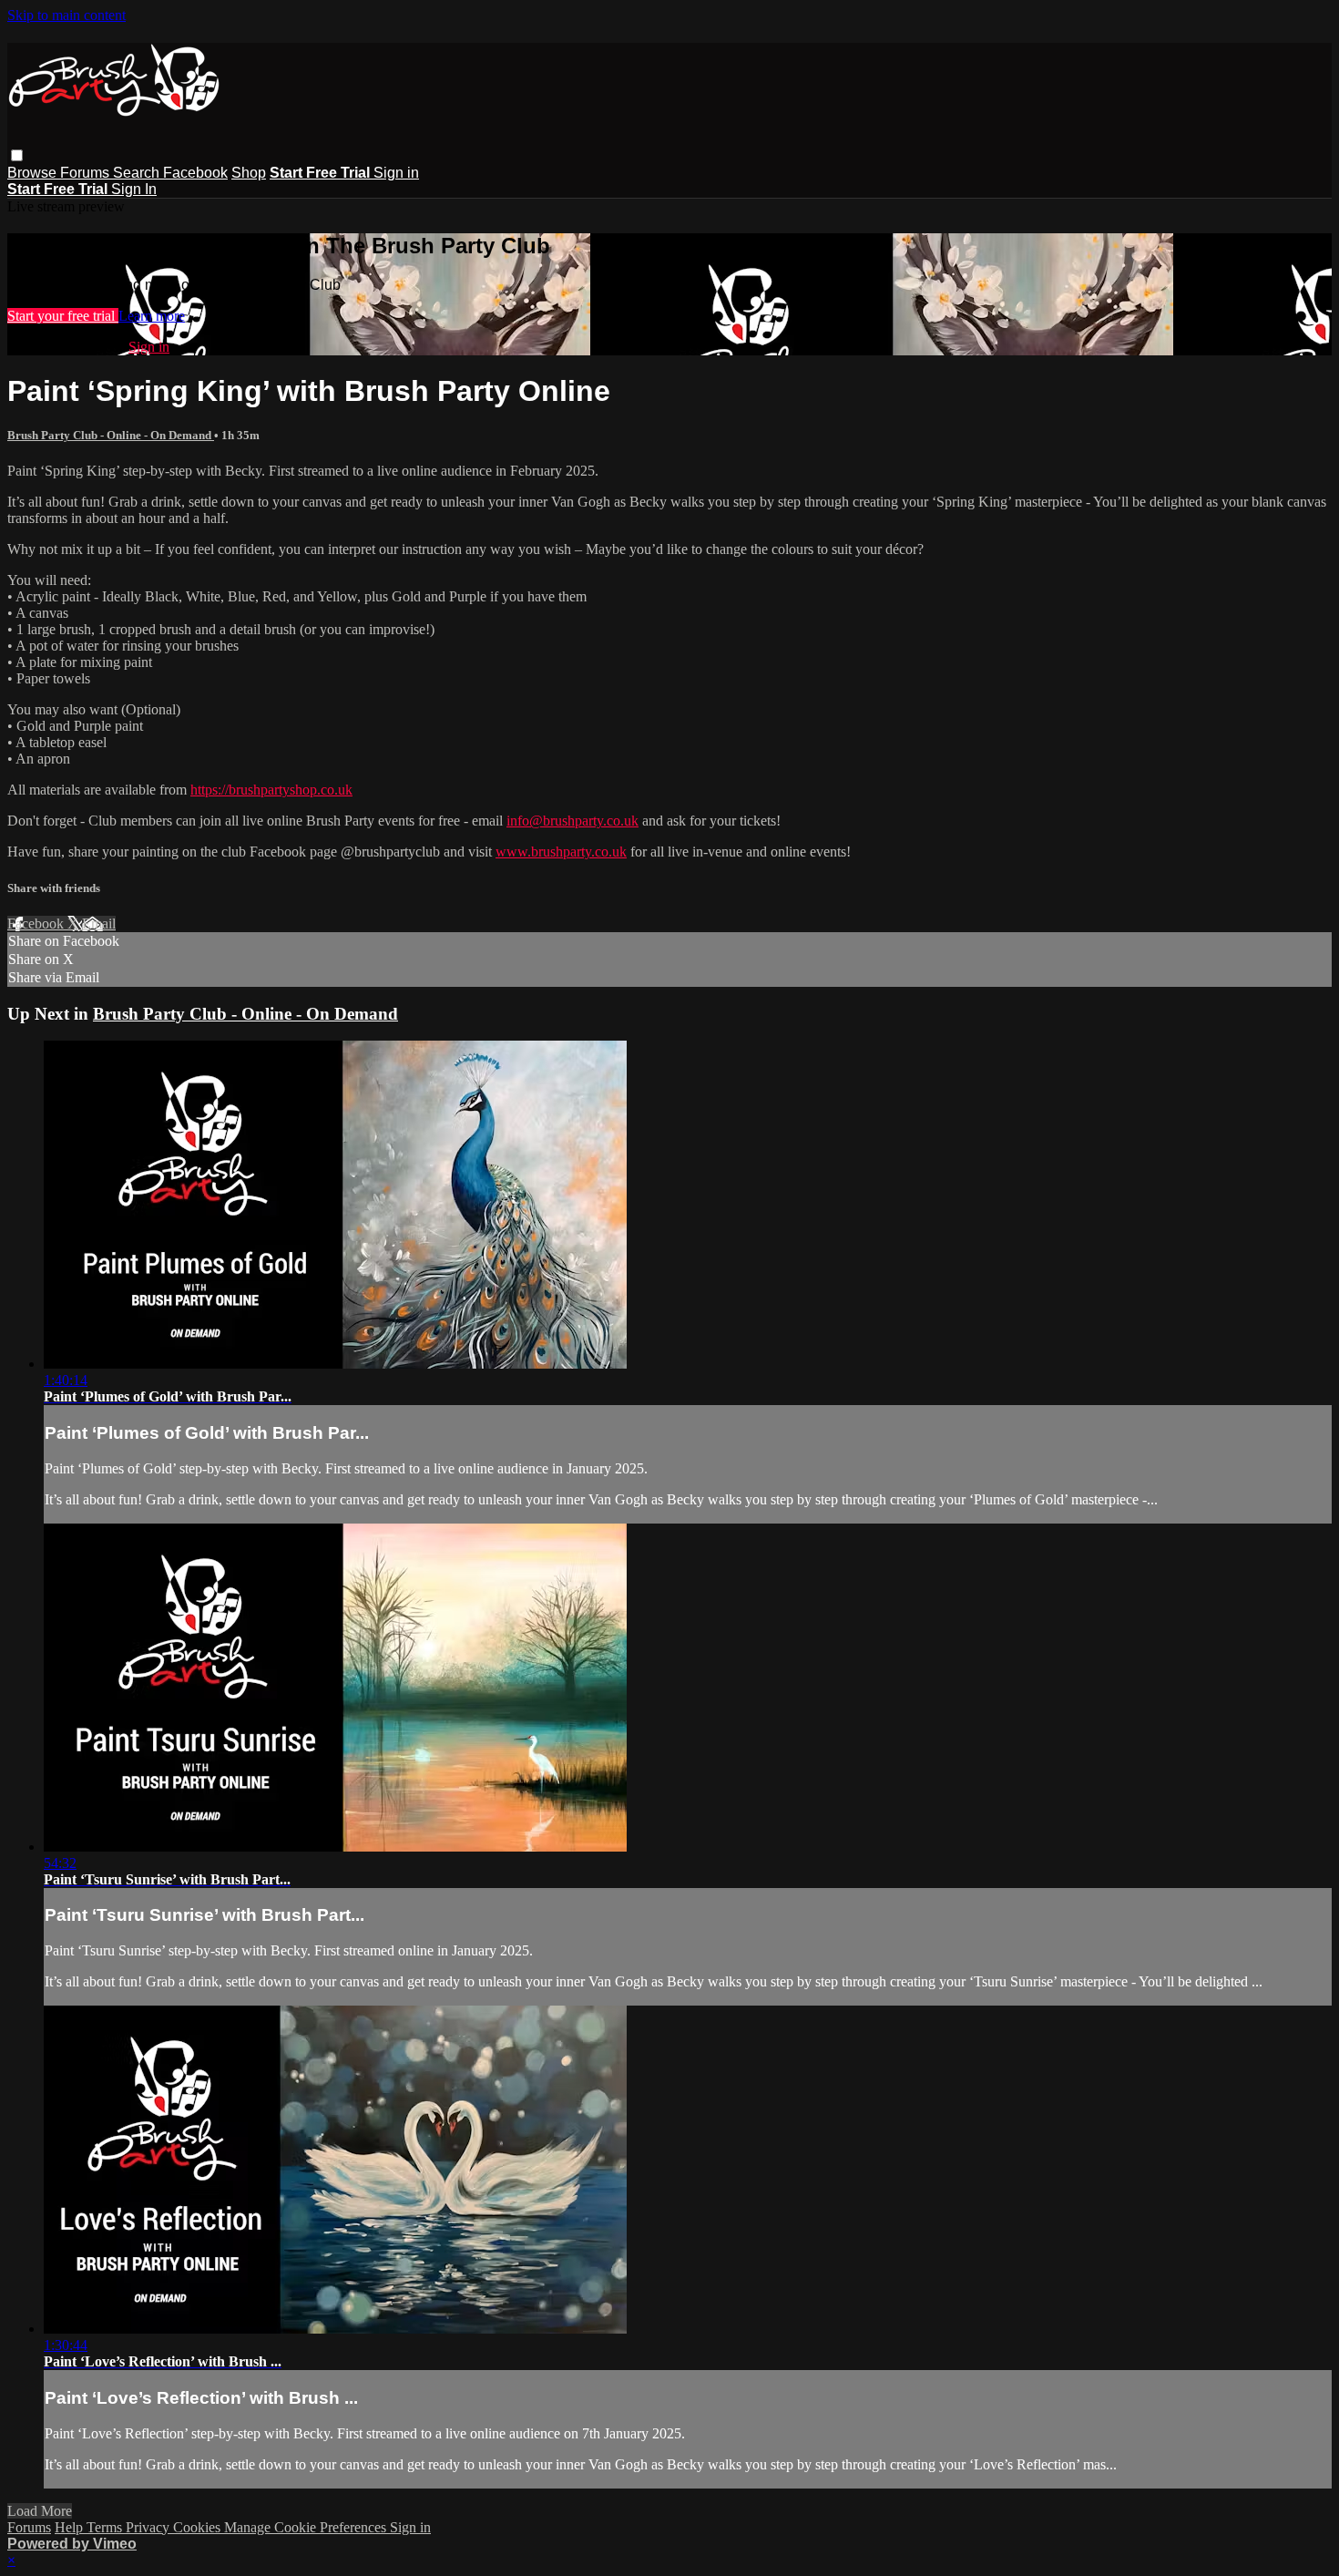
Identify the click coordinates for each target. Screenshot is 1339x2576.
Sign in (396, 173)
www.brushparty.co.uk (561, 852)
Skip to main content (66, 15)
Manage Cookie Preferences (307, 2527)
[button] (17, 155)
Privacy (149, 2527)
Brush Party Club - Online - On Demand (111, 435)
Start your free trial (63, 316)
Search (138, 173)
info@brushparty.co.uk (572, 821)
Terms (106, 2527)
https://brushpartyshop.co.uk (271, 790)
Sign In (134, 189)
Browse (34, 173)
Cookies (199, 2527)
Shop (249, 173)
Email (99, 924)
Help (71, 2527)
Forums (87, 173)
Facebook (195, 173)
